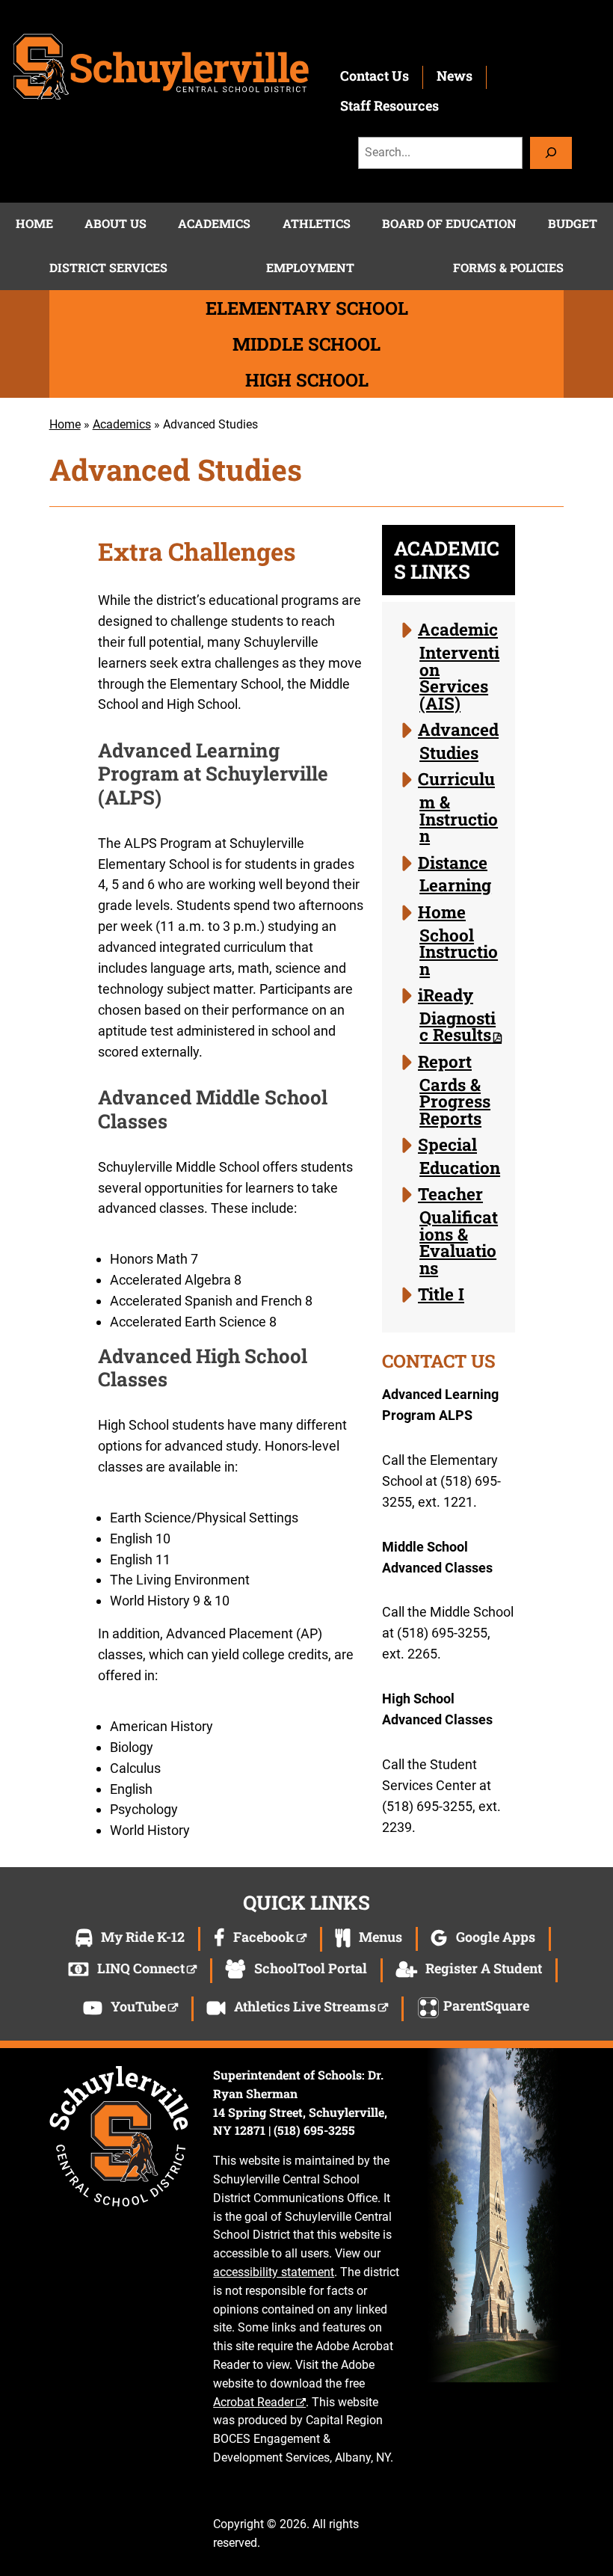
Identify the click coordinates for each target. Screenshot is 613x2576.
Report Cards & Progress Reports (454, 1089)
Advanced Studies (458, 741)
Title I (441, 1294)
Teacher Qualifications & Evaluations (458, 1230)
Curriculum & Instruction (458, 807)
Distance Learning (455, 873)
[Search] (551, 153)
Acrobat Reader (253, 2402)
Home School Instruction (458, 940)
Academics (122, 424)
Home (65, 424)
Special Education (459, 1156)
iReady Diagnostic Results (457, 1014)
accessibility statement (274, 2272)
